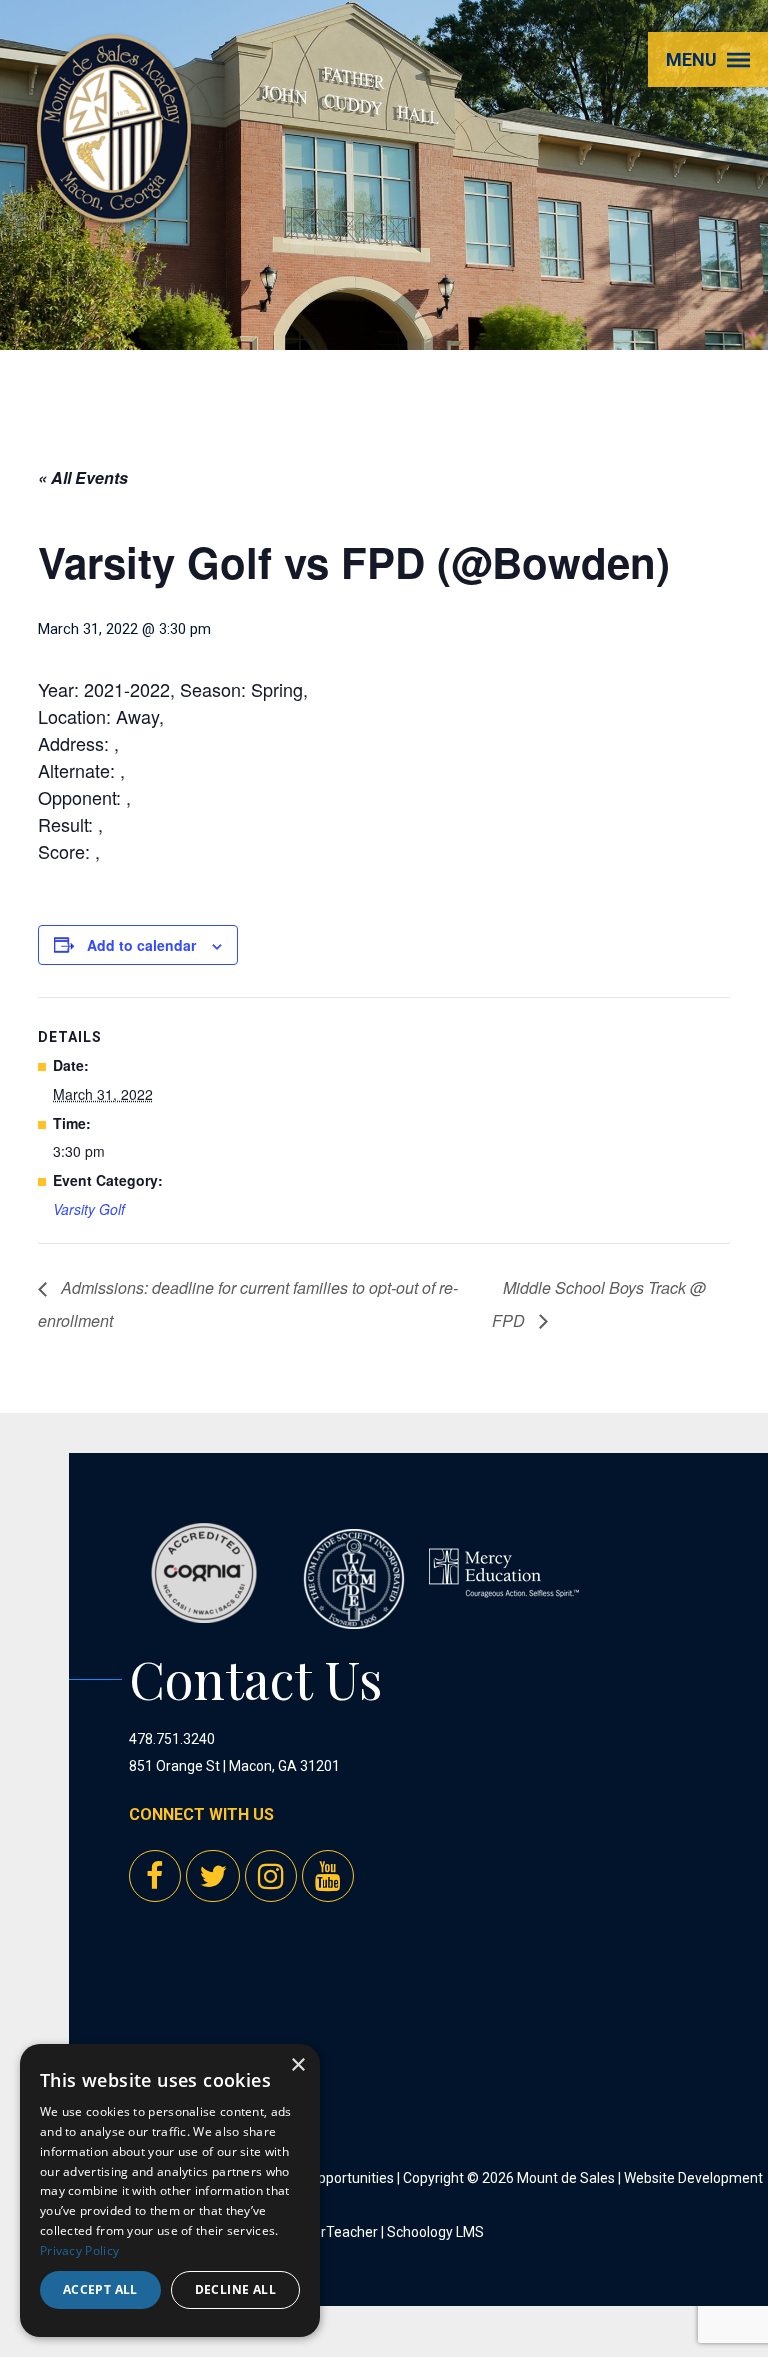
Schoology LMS (435, 2232)
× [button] (297, 2065)
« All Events (83, 477)
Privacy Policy (79, 2250)
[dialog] (170, 2190)
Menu (691, 59)
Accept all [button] (100, 2289)
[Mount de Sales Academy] (114, 197)
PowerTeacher (331, 2232)
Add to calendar (141, 945)
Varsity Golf (89, 1209)
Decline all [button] (235, 2289)
